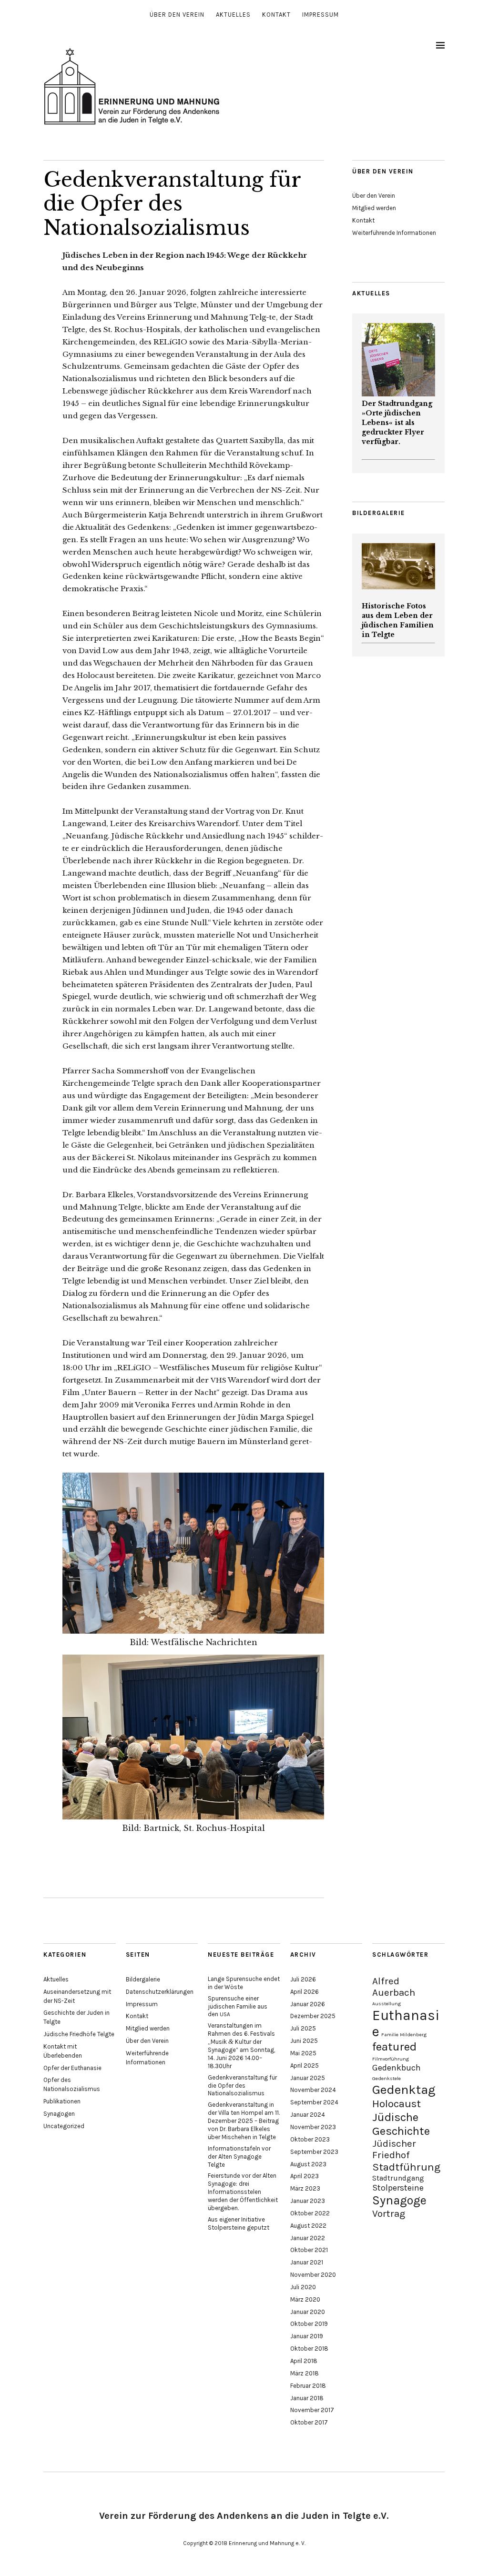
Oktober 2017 (309, 2422)
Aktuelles (233, 15)
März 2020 (305, 2299)
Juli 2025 (303, 2028)
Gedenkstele (386, 2078)
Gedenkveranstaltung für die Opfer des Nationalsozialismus (242, 2086)
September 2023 (314, 2152)
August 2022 (308, 2226)
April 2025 (305, 2066)
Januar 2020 (308, 2312)
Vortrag (389, 2213)
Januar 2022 (308, 2238)
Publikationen (62, 2101)
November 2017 (312, 2410)
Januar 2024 (308, 2115)
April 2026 (305, 1992)
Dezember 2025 (313, 2016)
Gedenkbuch (396, 2068)
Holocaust (396, 2104)
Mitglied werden (374, 208)
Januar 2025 (308, 2078)
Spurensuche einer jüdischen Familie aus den (238, 2006)
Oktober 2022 (310, 2213)
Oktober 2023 (310, 2139)
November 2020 (313, 2275)
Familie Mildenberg (404, 2035)
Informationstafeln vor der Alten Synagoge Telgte (239, 2157)
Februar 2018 (308, 2386)
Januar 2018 (307, 2398)
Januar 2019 (307, 2336)
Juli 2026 (303, 1979)
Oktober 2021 (309, 2250)
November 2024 (313, 2090)
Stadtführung (406, 2167)
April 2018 (304, 2361)
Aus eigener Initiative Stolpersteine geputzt (239, 2223)
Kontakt (276, 15)
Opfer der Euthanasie (72, 2068)
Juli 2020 (303, 2287)
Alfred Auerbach (394, 1987)
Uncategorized (64, 2126)
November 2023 (313, 2127)
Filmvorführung (391, 2059)
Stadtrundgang (398, 2178)
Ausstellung (386, 2004)
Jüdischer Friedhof (394, 2149)
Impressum (320, 15)
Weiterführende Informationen (394, 233)
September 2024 (314, 2102)
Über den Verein (177, 15)
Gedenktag (404, 2090)
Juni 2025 (304, 2041)
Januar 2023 (308, 2201)
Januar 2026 (308, 2004)
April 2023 (305, 2176)
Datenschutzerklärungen (160, 1992)
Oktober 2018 (309, 2349)
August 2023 (308, 2164)
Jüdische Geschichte (401, 2124)
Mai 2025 (303, 2053)
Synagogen (59, 2114)
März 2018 (305, 2373)
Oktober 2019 (309, 2324)
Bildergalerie (143, 1979)
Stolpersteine (398, 2188)
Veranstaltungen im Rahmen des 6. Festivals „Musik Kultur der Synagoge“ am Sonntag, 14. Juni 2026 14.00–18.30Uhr (241, 2046)
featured (394, 2046)
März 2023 (305, 2188)
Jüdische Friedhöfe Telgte (79, 2034)
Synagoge (399, 2200)
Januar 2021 (307, 2262)
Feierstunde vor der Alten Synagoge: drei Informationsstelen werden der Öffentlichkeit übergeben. (243, 2192)
